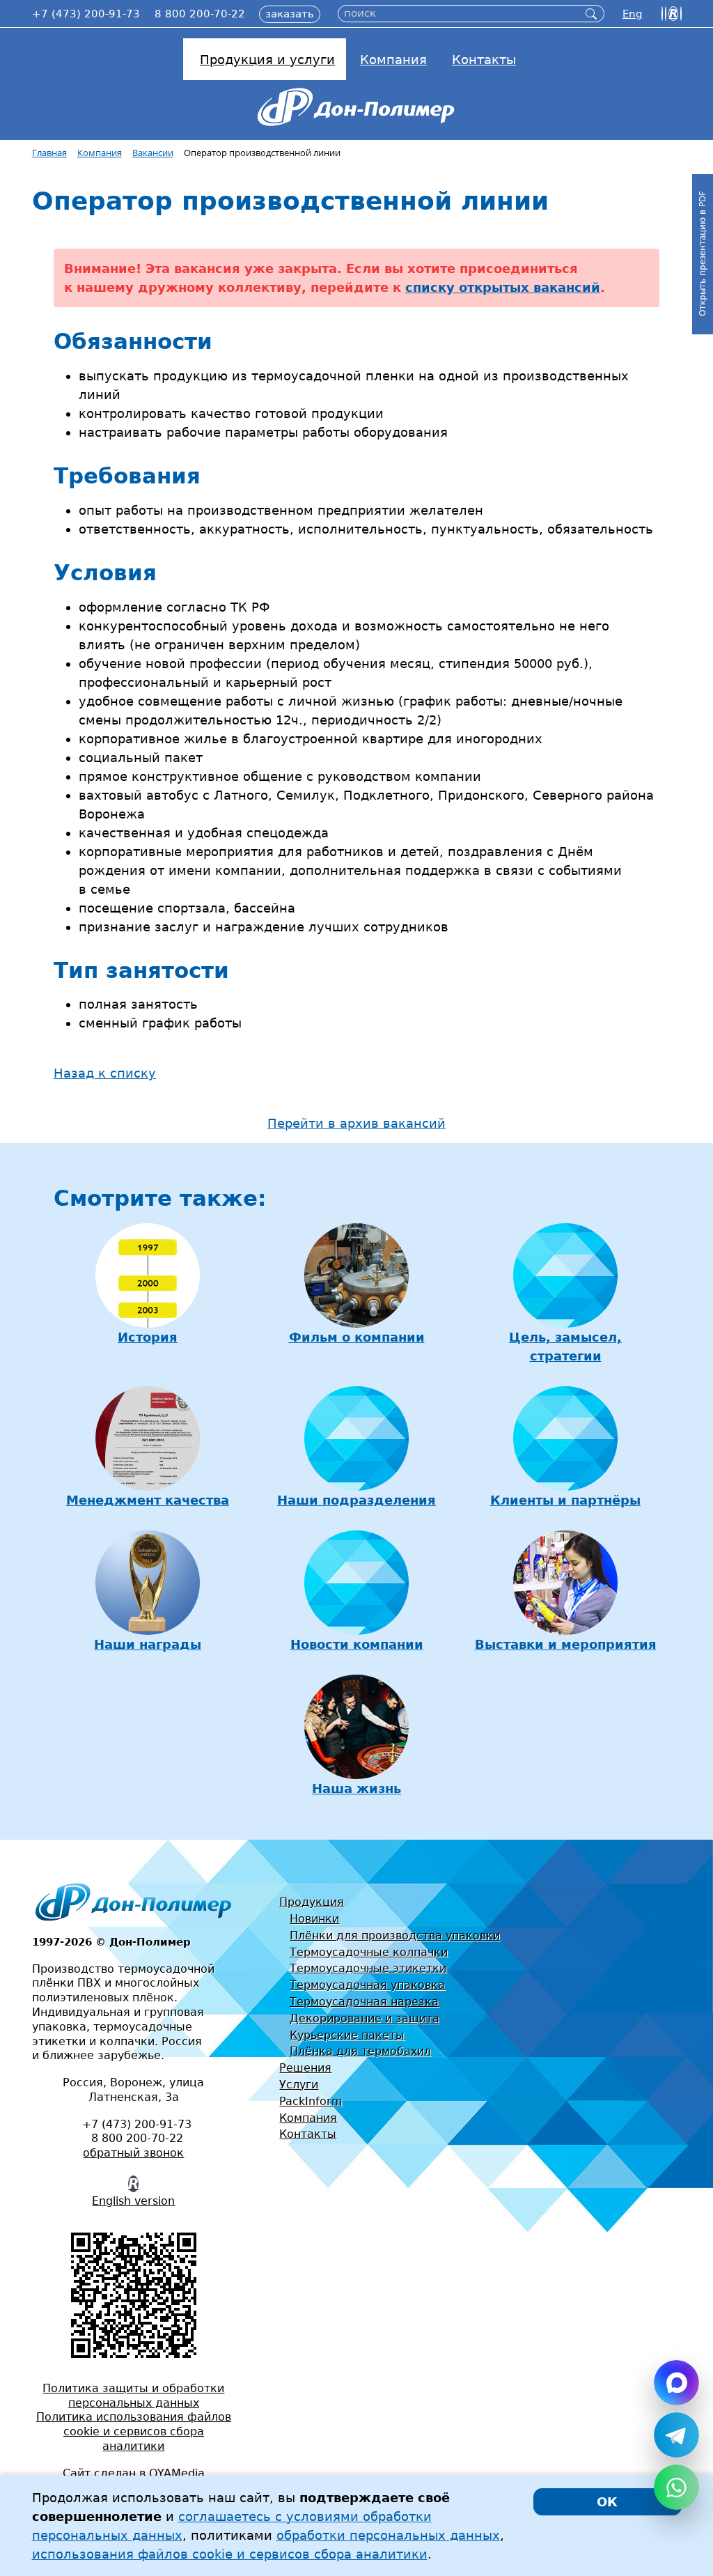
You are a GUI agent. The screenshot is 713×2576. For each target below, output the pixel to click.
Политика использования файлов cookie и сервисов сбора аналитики (134, 2431)
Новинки (314, 1919)
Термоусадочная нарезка (364, 2002)
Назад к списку (105, 1073)
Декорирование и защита (365, 2018)
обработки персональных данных (388, 2535)
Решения (305, 2068)
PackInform (311, 2101)
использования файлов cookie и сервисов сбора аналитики (230, 2554)
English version (133, 2201)
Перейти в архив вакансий (356, 1123)
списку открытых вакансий (503, 287)
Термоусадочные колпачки (369, 1952)
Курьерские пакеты (347, 2035)
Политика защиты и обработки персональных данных (133, 2396)
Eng (633, 14)
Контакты (308, 2134)
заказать (290, 14)
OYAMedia (177, 2473)
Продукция (312, 1902)
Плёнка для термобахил (360, 2051)
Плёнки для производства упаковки (395, 1935)
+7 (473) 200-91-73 (86, 14)
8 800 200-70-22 (200, 14)
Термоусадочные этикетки (368, 1968)
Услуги (299, 2085)
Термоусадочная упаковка (367, 1985)
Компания (308, 2118)
